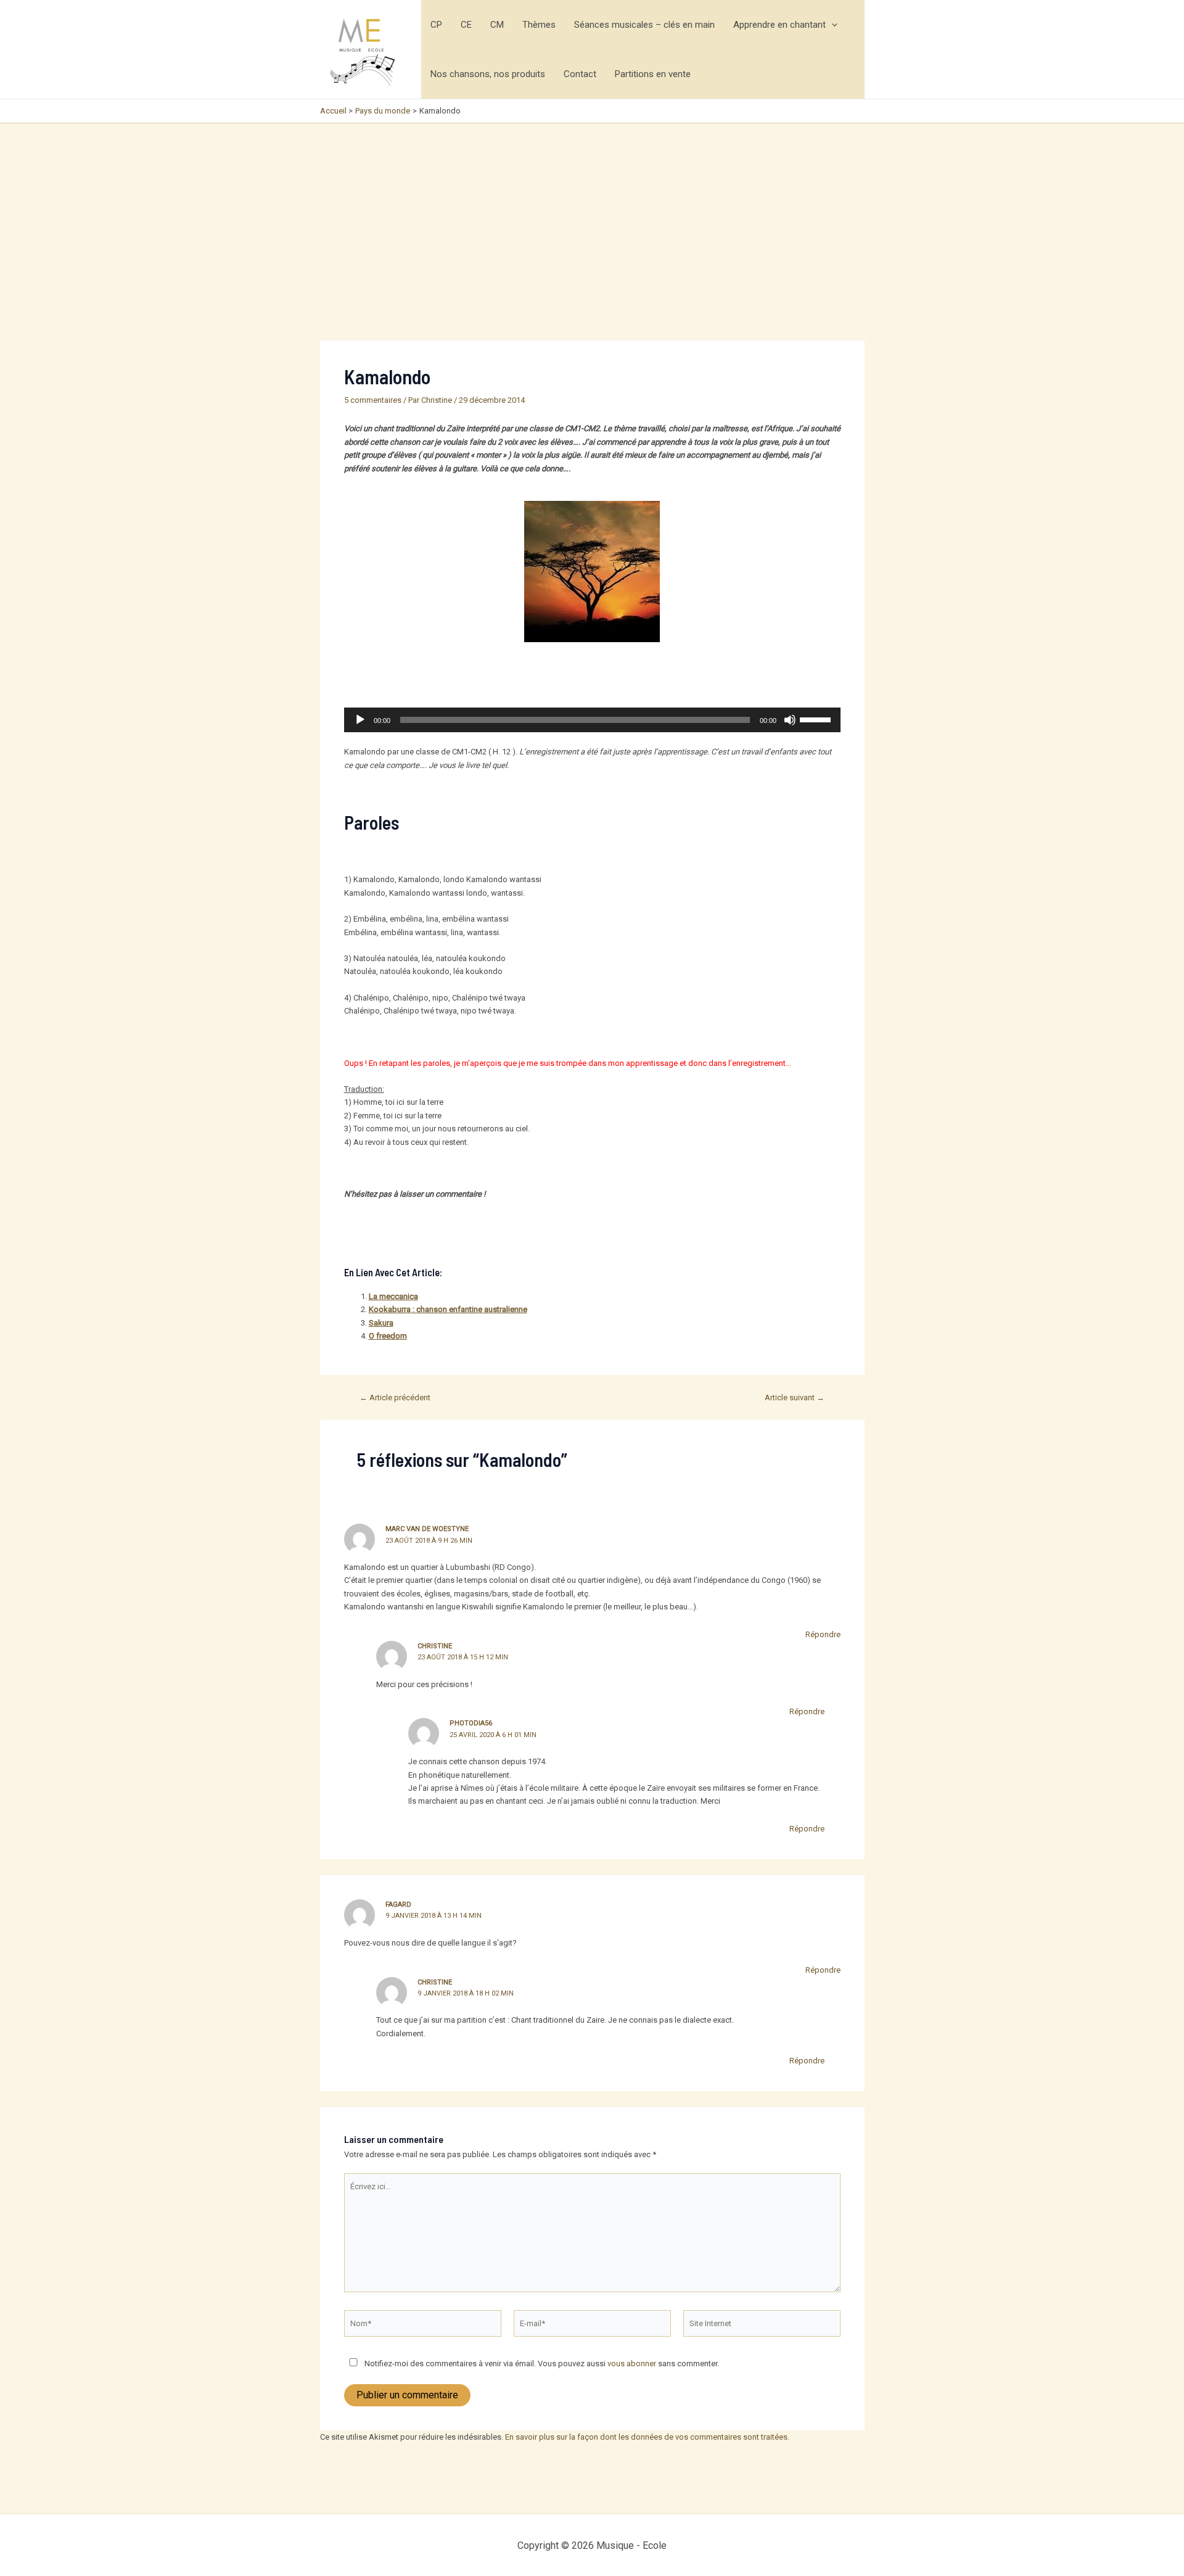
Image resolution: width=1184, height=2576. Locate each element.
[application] (832, 25)
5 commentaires (373, 400)
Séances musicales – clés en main (644, 25)
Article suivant (795, 1397)
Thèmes (539, 25)
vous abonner (632, 2363)
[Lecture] (360, 720)
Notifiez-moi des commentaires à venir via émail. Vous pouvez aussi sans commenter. (541, 2363)
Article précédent (395, 1397)
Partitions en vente (653, 74)
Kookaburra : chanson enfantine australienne (448, 1309)
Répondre (823, 1634)
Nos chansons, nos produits (488, 74)
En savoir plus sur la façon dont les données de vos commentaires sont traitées (646, 2437)
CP (436, 25)
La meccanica (393, 1296)
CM (497, 25)
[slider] (817, 719)
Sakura (381, 1323)
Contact (580, 74)
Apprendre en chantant (779, 25)
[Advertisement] (592, 216)
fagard (398, 1905)
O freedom (388, 1336)
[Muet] (790, 720)
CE (466, 25)
